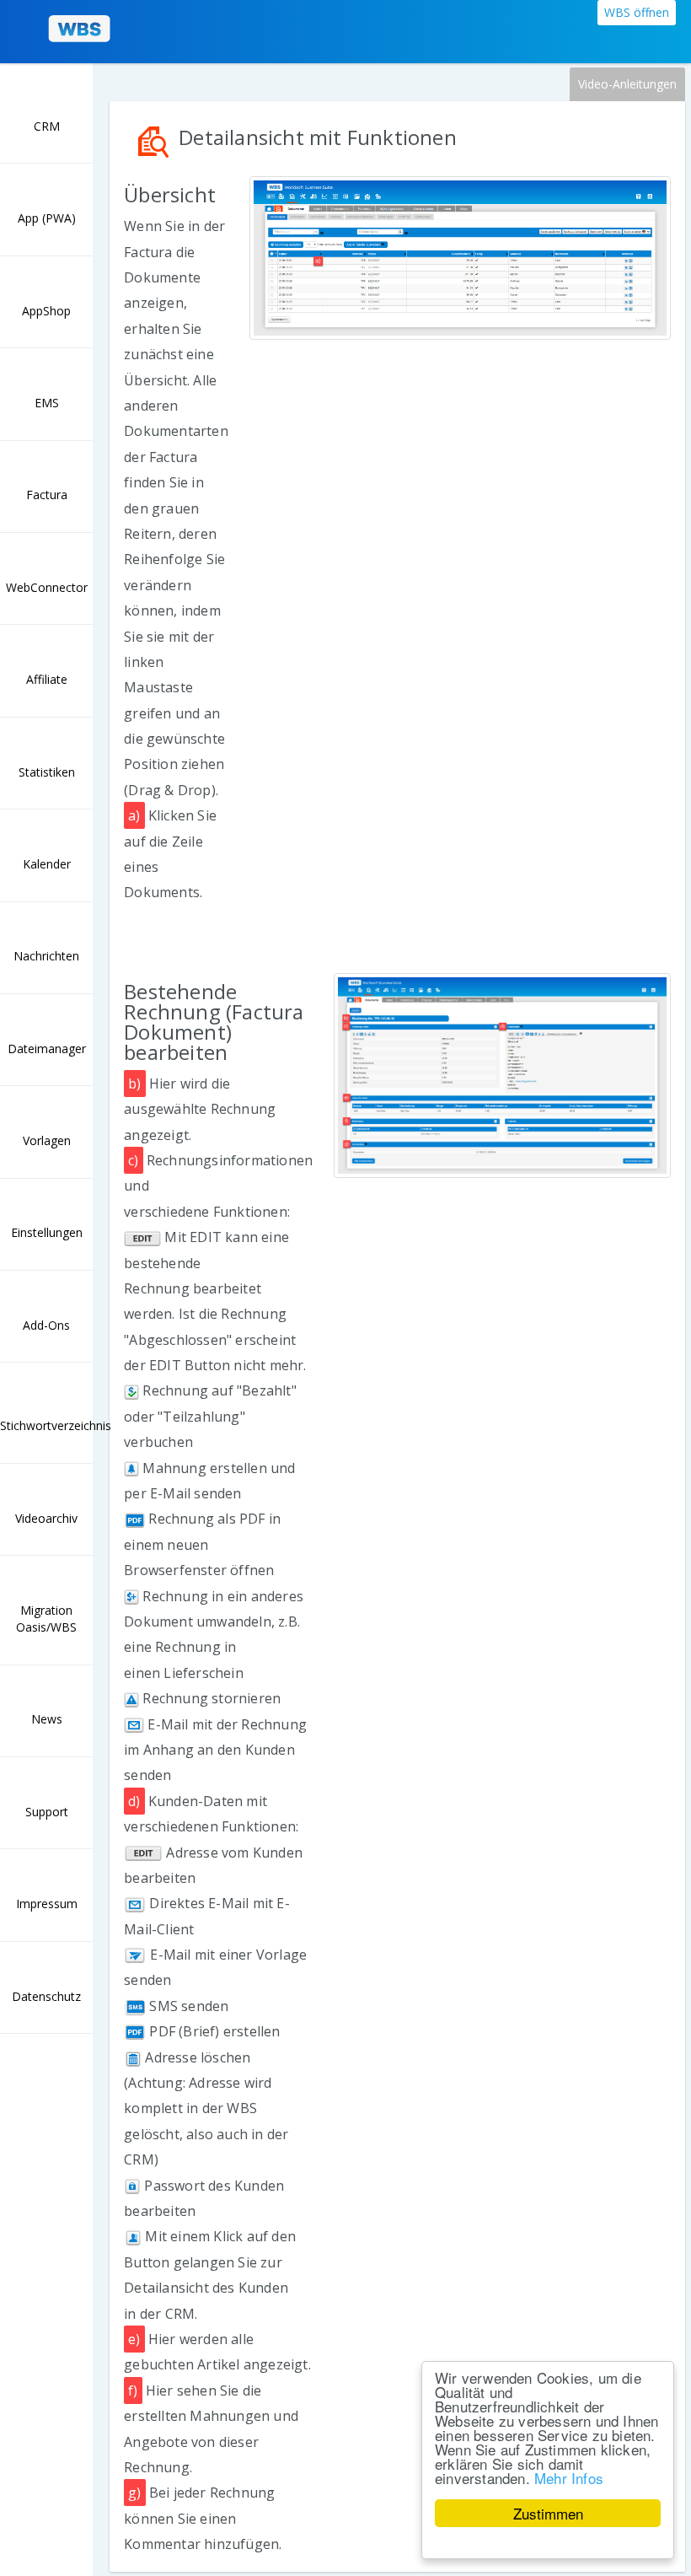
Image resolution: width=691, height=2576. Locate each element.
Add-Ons (46, 1325)
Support (47, 1812)
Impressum (47, 1904)
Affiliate (47, 679)
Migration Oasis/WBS (46, 1619)
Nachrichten (46, 956)
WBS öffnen (637, 12)
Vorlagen (47, 1140)
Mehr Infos (569, 2478)
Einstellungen (47, 1232)
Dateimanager (47, 1049)
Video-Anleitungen (627, 84)
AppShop (46, 311)
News (47, 1719)
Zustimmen (548, 2513)
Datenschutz (46, 1996)
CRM (47, 126)
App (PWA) (47, 218)
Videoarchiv (46, 1518)
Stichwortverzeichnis (46, 1425)
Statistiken (47, 772)
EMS (47, 403)
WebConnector (47, 587)
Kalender (47, 864)
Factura (47, 495)
